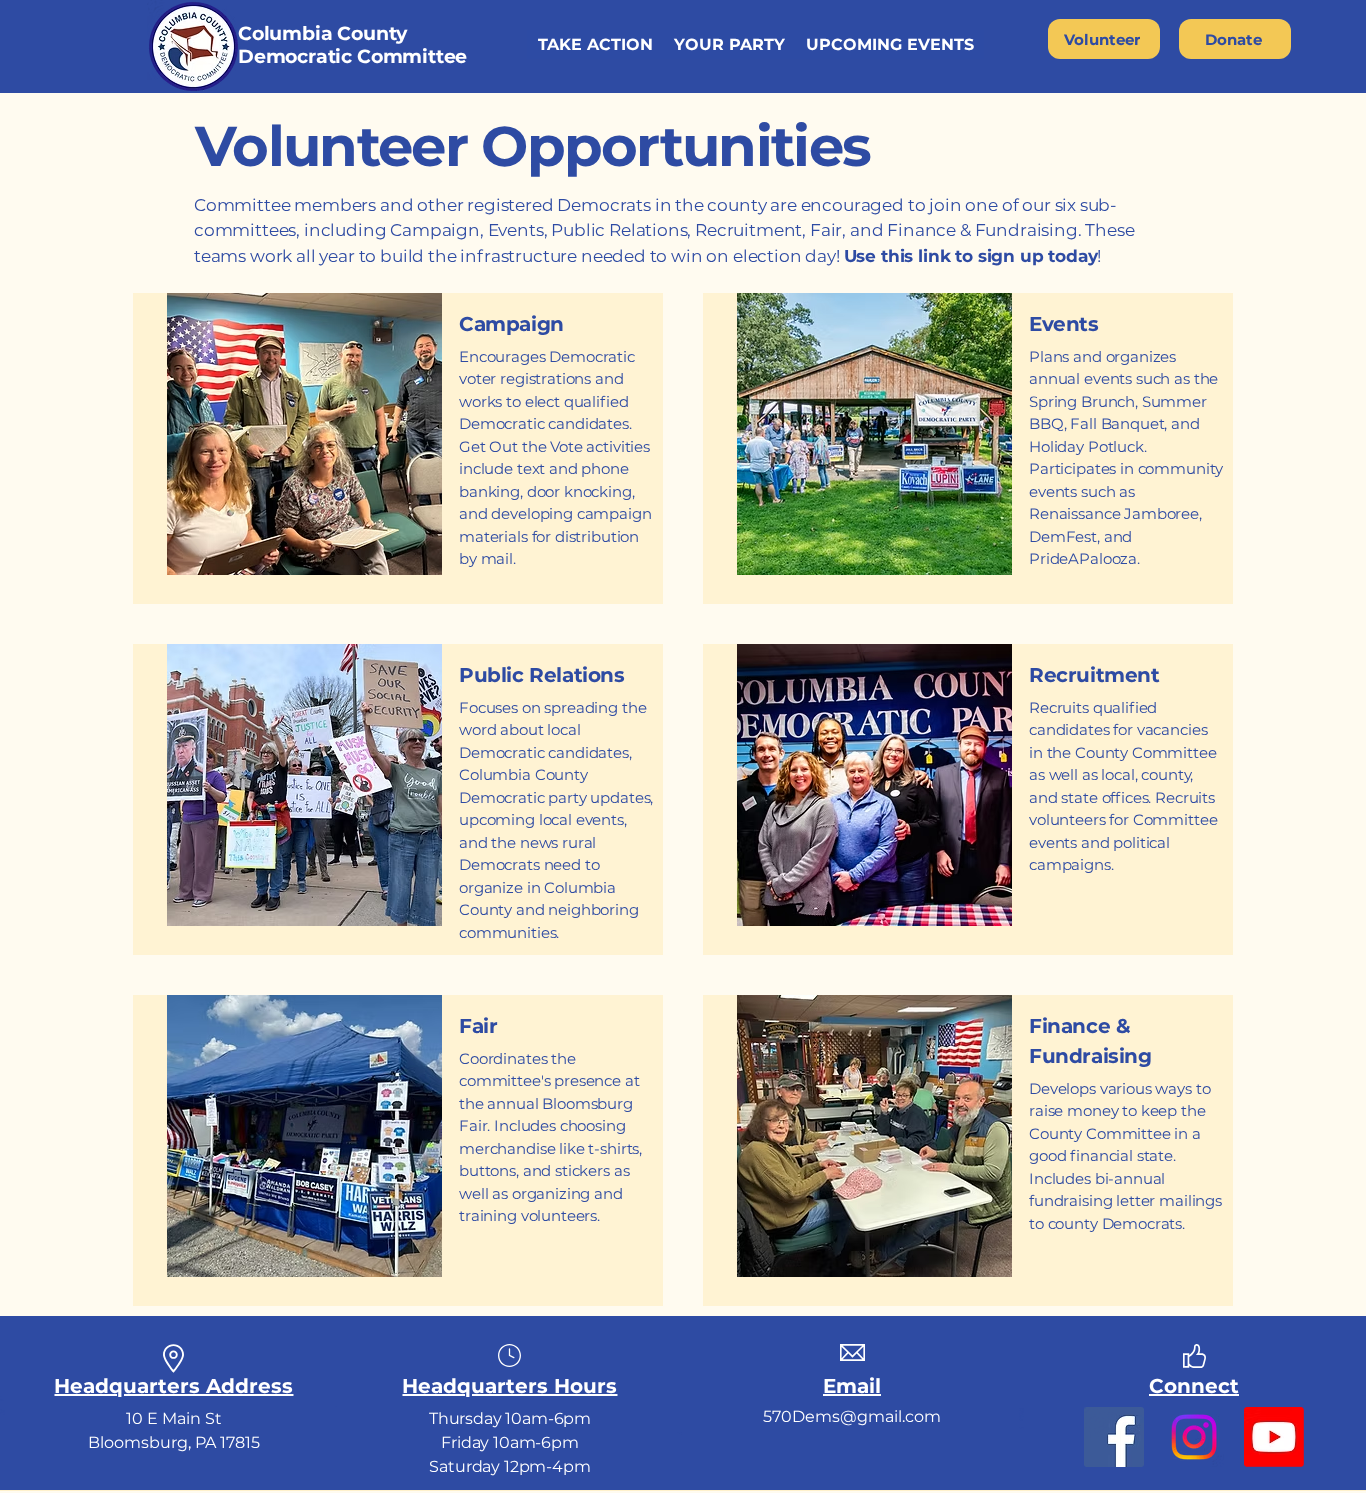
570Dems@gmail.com (852, 1416)
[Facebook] (1114, 1437)
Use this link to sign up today (971, 256)
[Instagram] (1194, 1437)
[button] (595, 44)
